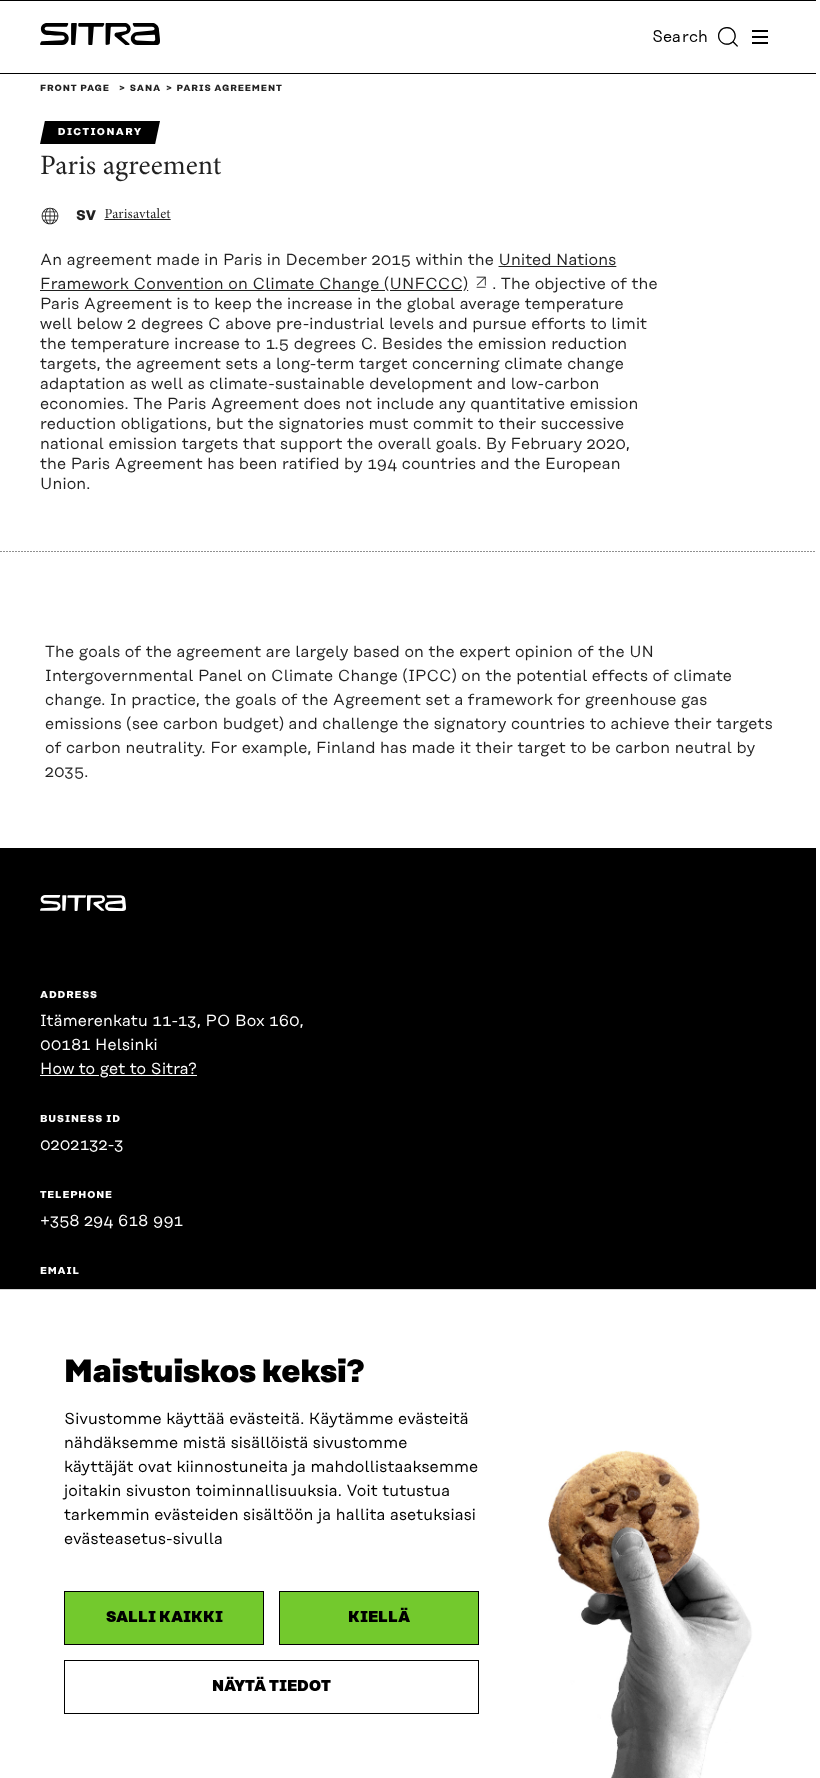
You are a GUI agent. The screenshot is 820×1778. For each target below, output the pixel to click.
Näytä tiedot (271, 1686)
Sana (145, 89)
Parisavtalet (137, 215)
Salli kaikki (164, 1617)
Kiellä (379, 1617)
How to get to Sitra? (118, 1069)
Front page (75, 89)
